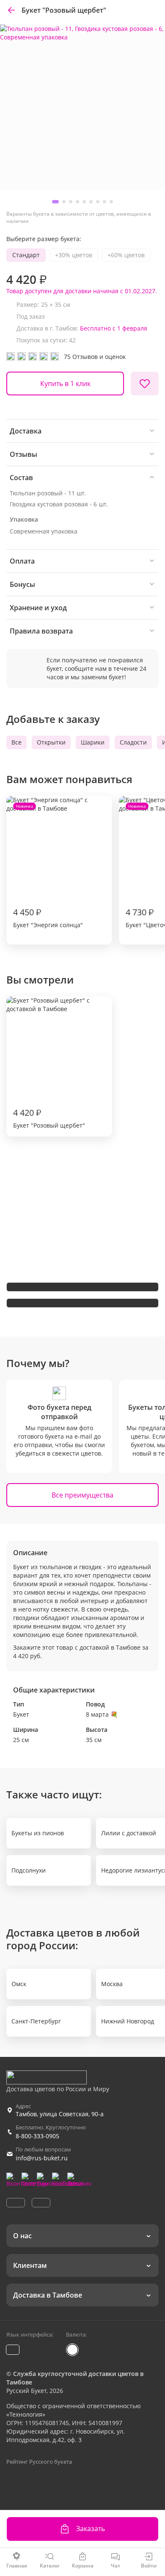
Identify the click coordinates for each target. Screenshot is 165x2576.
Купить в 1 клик (65, 383)
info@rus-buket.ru (42, 2158)
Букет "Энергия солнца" (48, 866)
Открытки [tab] (51, 742)
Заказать (91, 2529)
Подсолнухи (29, 1870)
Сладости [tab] (133, 742)
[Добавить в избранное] (145, 383)
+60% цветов (126, 255)
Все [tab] (16, 742)
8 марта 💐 (102, 1714)
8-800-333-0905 (37, 2136)
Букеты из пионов (38, 1833)
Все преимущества (82, 1495)
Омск (19, 1984)
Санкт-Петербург (36, 2021)
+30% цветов (74, 255)
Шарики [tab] (93, 742)
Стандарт (26, 255)
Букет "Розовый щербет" (49, 1118)
